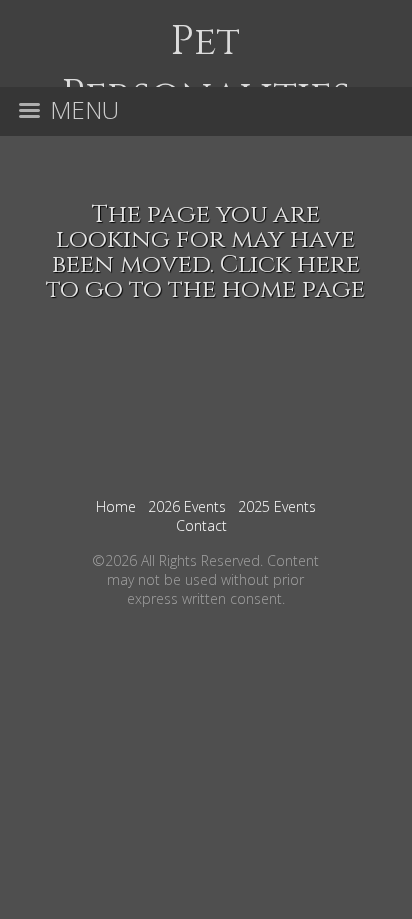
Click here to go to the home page (205, 277)
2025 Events (277, 506)
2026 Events (187, 506)
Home (116, 506)
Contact (201, 525)
